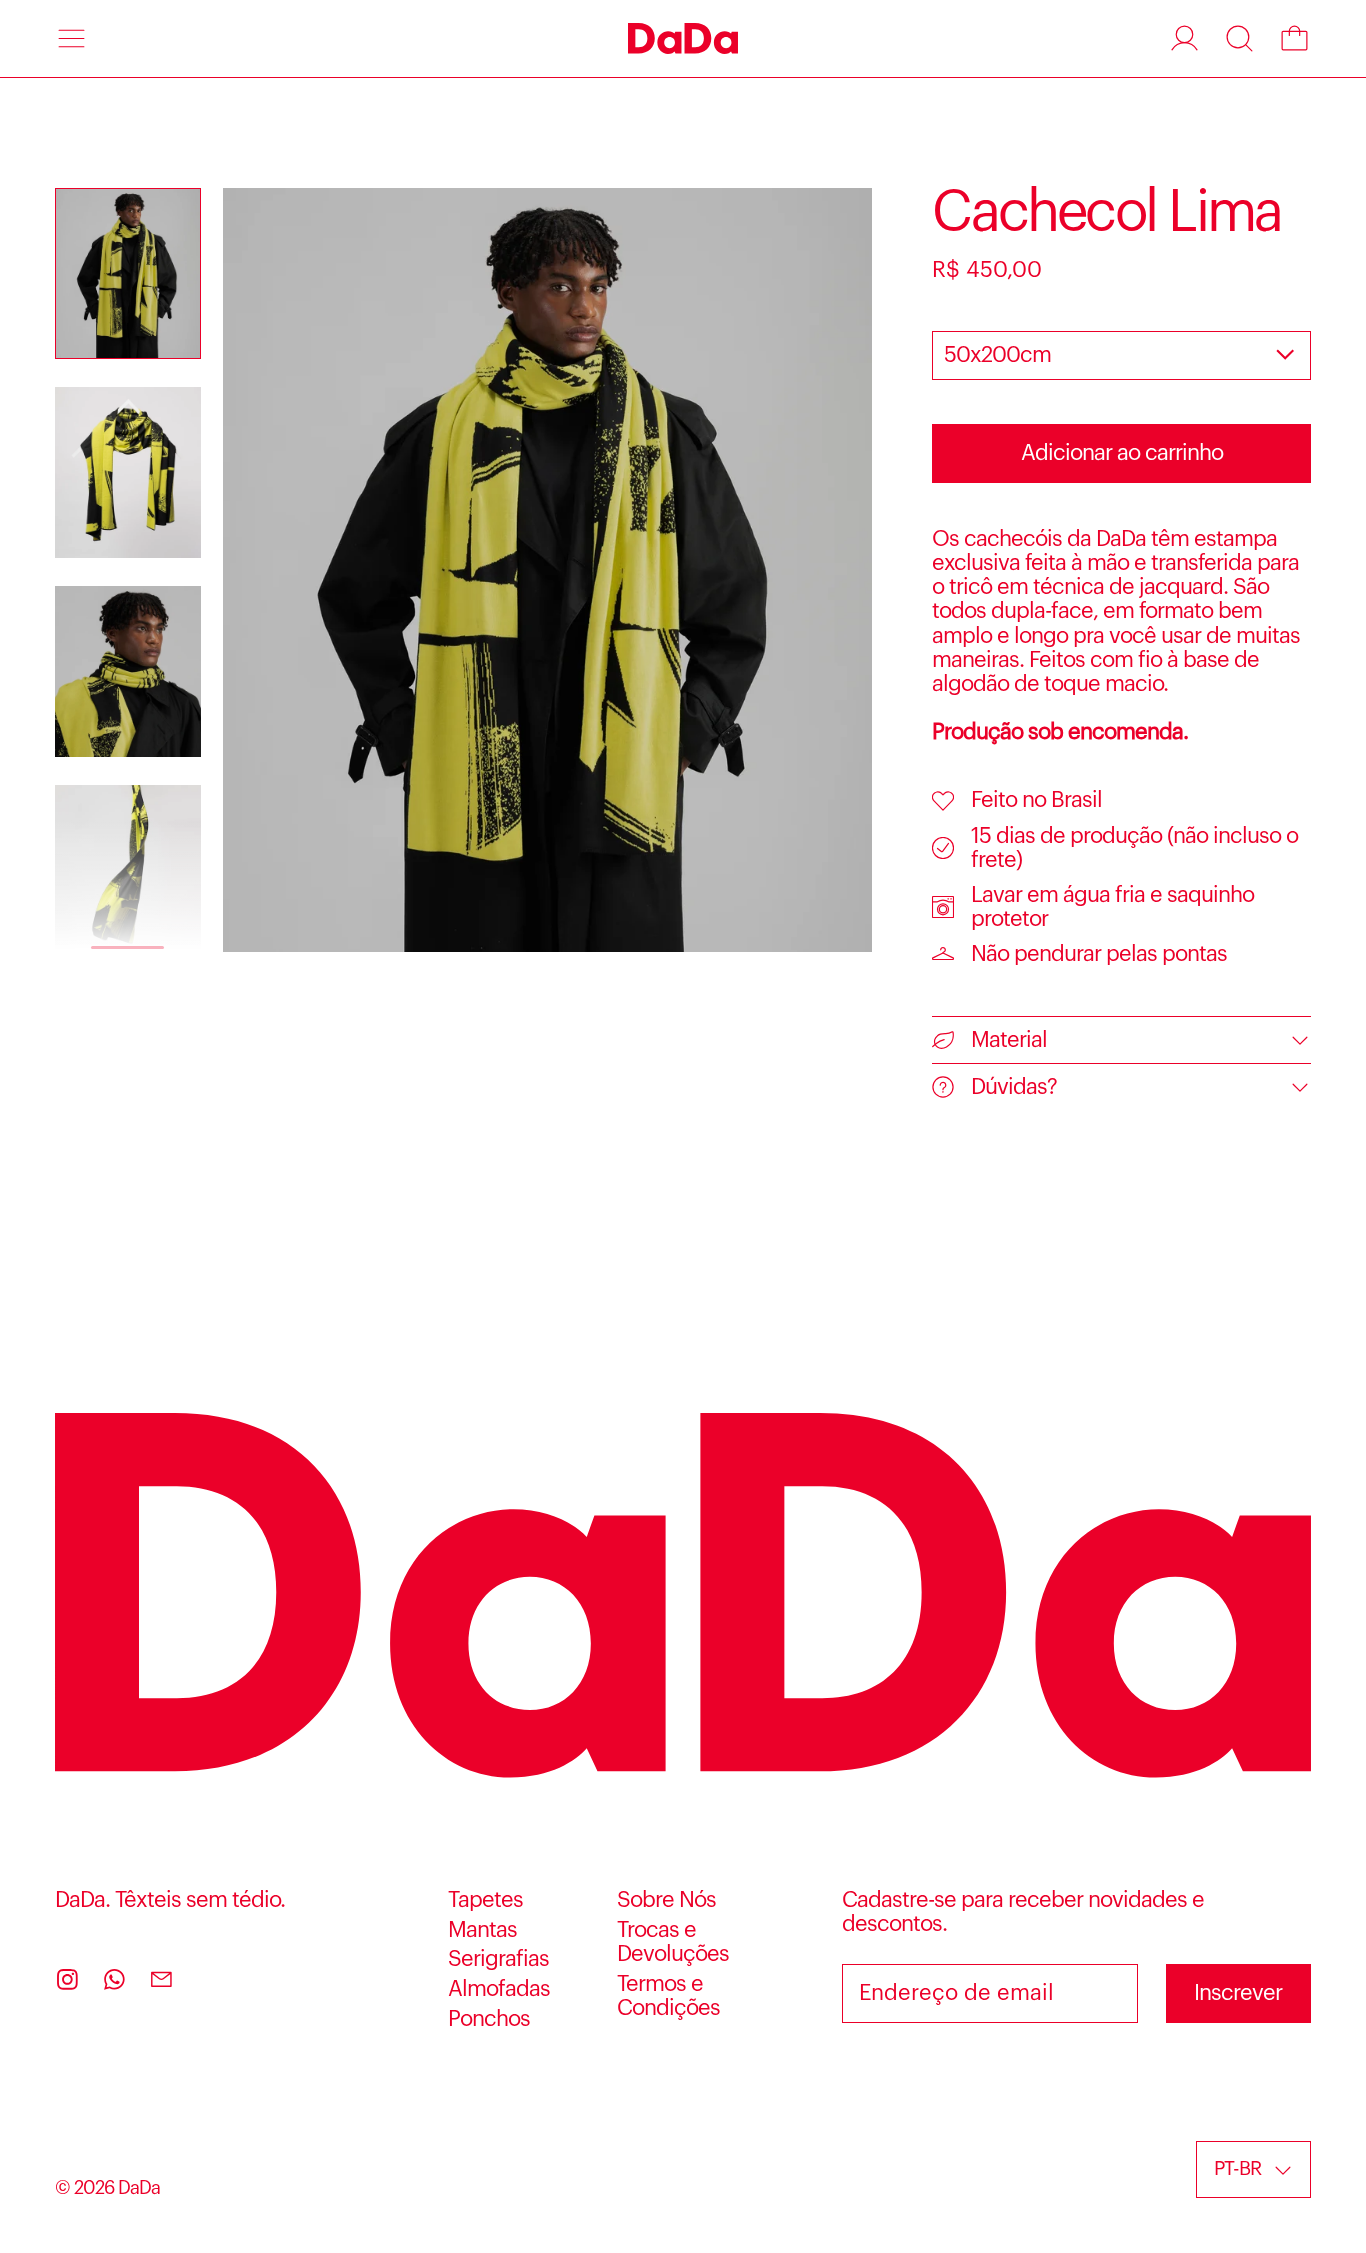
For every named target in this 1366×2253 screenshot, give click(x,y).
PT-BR (1237, 2169)
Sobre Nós (666, 1900)
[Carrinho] (1294, 38)
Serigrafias (498, 1959)
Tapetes (485, 1900)
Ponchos (489, 2019)
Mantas (482, 1930)
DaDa (139, 2188)
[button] (1239, 38)
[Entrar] (1184, 38)
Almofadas (499, 1989)
